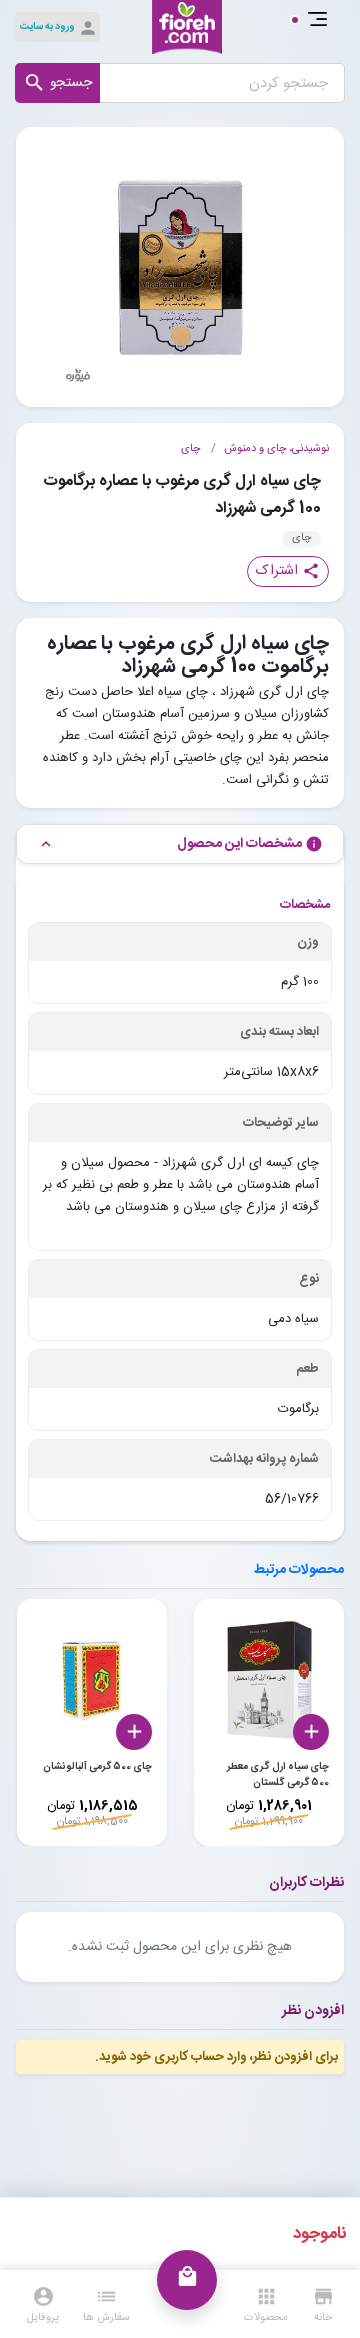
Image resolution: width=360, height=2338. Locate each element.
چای (190, 449)
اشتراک (288, 571)
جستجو (57, 83)
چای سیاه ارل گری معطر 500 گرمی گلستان (278, 1775)
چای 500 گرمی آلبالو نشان (97, 1767)
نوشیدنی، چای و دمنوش (276, 449)
